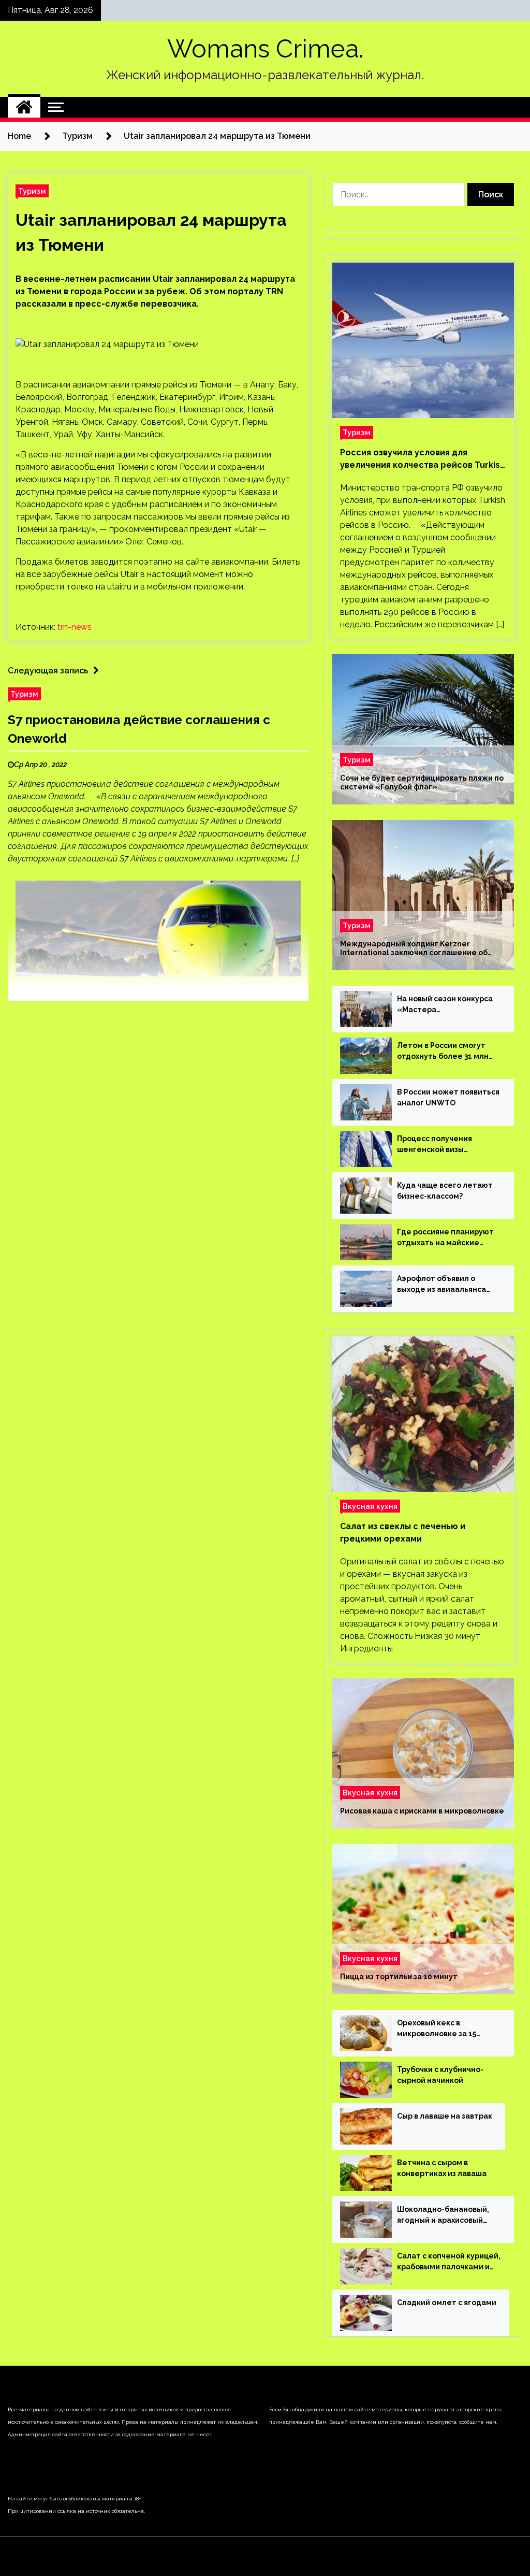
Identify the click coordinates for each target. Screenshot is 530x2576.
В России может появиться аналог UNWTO (448, 1097)
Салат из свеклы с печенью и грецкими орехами (403, 1532)
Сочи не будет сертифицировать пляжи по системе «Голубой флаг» (422, 782)
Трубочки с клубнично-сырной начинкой (440, 2075)
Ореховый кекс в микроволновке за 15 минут (437, 2029)
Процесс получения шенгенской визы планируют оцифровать (443, 1145)
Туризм (32, 191)
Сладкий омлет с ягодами (447, 2302)
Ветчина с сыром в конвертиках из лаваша (442, 2168)
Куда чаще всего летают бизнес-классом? (445, 1191)
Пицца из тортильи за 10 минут (399, 1977)
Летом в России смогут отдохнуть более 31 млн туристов (443, 1052)
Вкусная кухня (370, 1506)
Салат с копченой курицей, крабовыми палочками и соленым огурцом (449, 2262)
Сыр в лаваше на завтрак (445, 2116)
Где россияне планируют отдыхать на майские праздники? (445, 1238)
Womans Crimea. (265, 49)
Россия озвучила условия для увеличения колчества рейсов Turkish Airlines (423, 459)
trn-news (75, 627)
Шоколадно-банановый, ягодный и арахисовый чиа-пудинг (443, 2215)
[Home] (24, 107)
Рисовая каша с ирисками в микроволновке (422, 1811)
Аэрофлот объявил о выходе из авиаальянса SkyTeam (441, 1285)
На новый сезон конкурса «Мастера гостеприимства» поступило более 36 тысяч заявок (447, 1005)
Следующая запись (48, 671)
